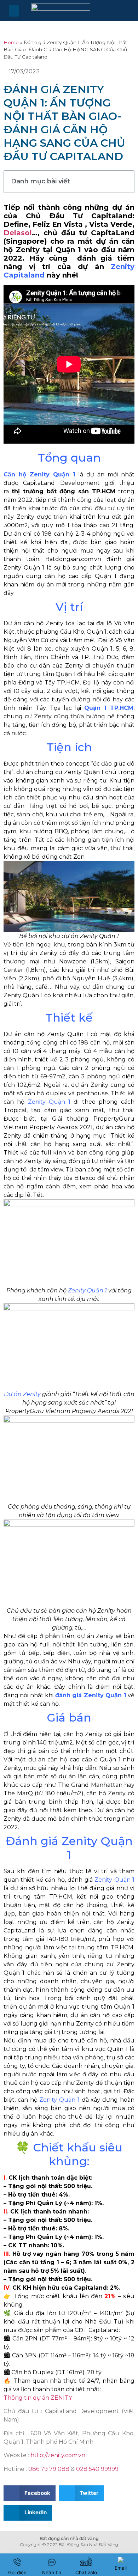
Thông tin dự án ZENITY (38, 2398)
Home (11, 42)
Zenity (94, 1734)
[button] (14, 11)
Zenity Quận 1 (99, 936)
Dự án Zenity (22, 1394)
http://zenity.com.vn (58, 2455)
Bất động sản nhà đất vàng (69, 2538)
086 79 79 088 (49, 2469)
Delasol (18, 233)
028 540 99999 (97, 2469)
